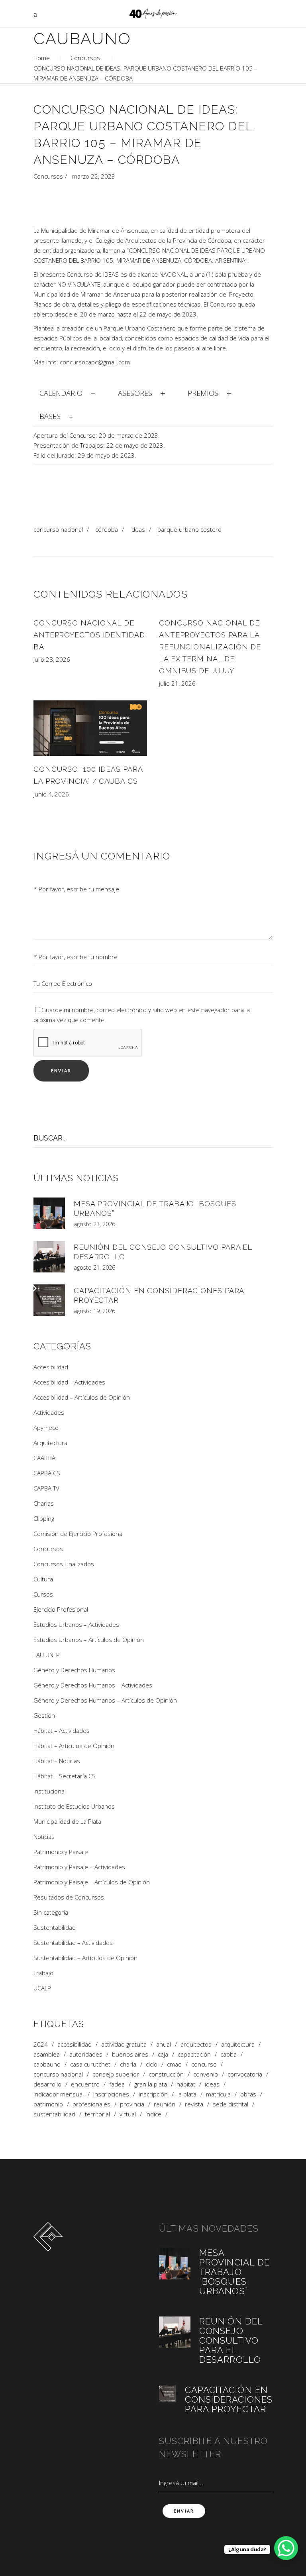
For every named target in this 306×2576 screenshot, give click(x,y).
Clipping (44, 1518)
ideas (138, 529)
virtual (128, 2114)
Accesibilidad (51, 1367)
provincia (132, 2104)
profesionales (91, 2104)
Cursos (43, 1594)
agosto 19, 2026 (94, 1311)
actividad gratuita (124, 2044)
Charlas (44, 1503)
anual (164, 2044)
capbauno (47, 2064)
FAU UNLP (47, 1655)
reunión (165, 2104)
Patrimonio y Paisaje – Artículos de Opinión (92, 1882)
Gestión (44, 1715)
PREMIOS (203, 393)
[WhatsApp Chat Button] (286, 2548)
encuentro (85, 2084)
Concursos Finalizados (64, 1564)
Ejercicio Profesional (61, 1609)
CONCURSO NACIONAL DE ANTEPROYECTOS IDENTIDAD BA (89, 635)
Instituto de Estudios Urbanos (74, 1806)
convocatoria (245, 2074)
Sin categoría (51, 1912)
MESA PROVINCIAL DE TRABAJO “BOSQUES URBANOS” (234, 2272)
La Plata (187, 2094)
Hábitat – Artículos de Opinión (74, 1746)
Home (42, 58)
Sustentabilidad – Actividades (73, 1943)
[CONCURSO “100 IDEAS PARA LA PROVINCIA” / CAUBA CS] (90, 728)
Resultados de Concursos (69, 1897)
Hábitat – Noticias (57, 1761)
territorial (97, 2114)
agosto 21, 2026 (94, 1267)
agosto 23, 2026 (94, 1224)
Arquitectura (50, 1443)
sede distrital (230, 2104)
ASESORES (135, 393)
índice (153, 2114)
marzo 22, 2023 (94, 176)
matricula (218, 2094)
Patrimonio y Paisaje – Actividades (79, 1867)
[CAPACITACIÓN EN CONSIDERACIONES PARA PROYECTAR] (49, 1300)
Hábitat (186, 2084)
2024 (41, 2044)
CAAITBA (44, 1458)
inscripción (153, 2094)
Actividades (49, 1412)
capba (229, 2054)
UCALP (42, 1988)
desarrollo (47, 2084)
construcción (166, 2074)
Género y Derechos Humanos (74, 1670)
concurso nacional (58, 529)
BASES (50, 416)
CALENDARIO (61, 393)
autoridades (86, 2054)
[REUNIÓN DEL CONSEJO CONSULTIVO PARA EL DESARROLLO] (49, 1257)
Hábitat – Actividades (62, 1730)
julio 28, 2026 (52, 659)
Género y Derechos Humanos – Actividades (93, 1685)
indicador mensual (59, 2094)
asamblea (47, 2054)
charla (128, 2064)
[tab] (68, 392)
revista (194, 2104)
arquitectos (196, 2044)
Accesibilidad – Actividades (69, 1382)
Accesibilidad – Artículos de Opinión (82, 1397)
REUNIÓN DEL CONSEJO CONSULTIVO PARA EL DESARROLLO (231, 2340)
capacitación (194, 2054)
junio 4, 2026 (51, 794)
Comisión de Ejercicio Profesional (78, 1534)
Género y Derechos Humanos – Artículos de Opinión (105, 1700)
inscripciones (111, 2094)
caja (163, 2054)
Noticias (44, 1837)
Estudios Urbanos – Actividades (76, 1624)
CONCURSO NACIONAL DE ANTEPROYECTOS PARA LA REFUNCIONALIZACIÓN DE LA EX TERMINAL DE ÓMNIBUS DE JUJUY (210, 647)
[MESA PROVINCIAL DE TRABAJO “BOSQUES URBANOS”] (49, 1213)
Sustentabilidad (55, 1927)
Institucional (50, 1791)
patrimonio (48, 2104)
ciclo (152, 2064)
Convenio (206, 2074)
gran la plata (151, 2084)
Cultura (43, 1579)
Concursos (85, 58)
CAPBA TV (46, 1488)
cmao (174, 2064)
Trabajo (43, 1973)
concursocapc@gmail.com (95, 362)
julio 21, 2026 (177, 683)
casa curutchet (90, 2064)
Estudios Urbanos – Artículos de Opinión (89, 1640)
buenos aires (130, 2054)
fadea (117, 2084)
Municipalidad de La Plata (67, 1821)
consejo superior (116, 2074)
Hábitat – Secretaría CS (65, 1776)
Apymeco (46, 1428)
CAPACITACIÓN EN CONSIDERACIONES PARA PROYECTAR (229, 2399)
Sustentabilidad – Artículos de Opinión (85, 1958)
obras (248, 2094)
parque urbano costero (189, 529)
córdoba (107, 529)
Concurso (204, 2064)
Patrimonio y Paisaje (61, 1852)
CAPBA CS (47, 1473)
